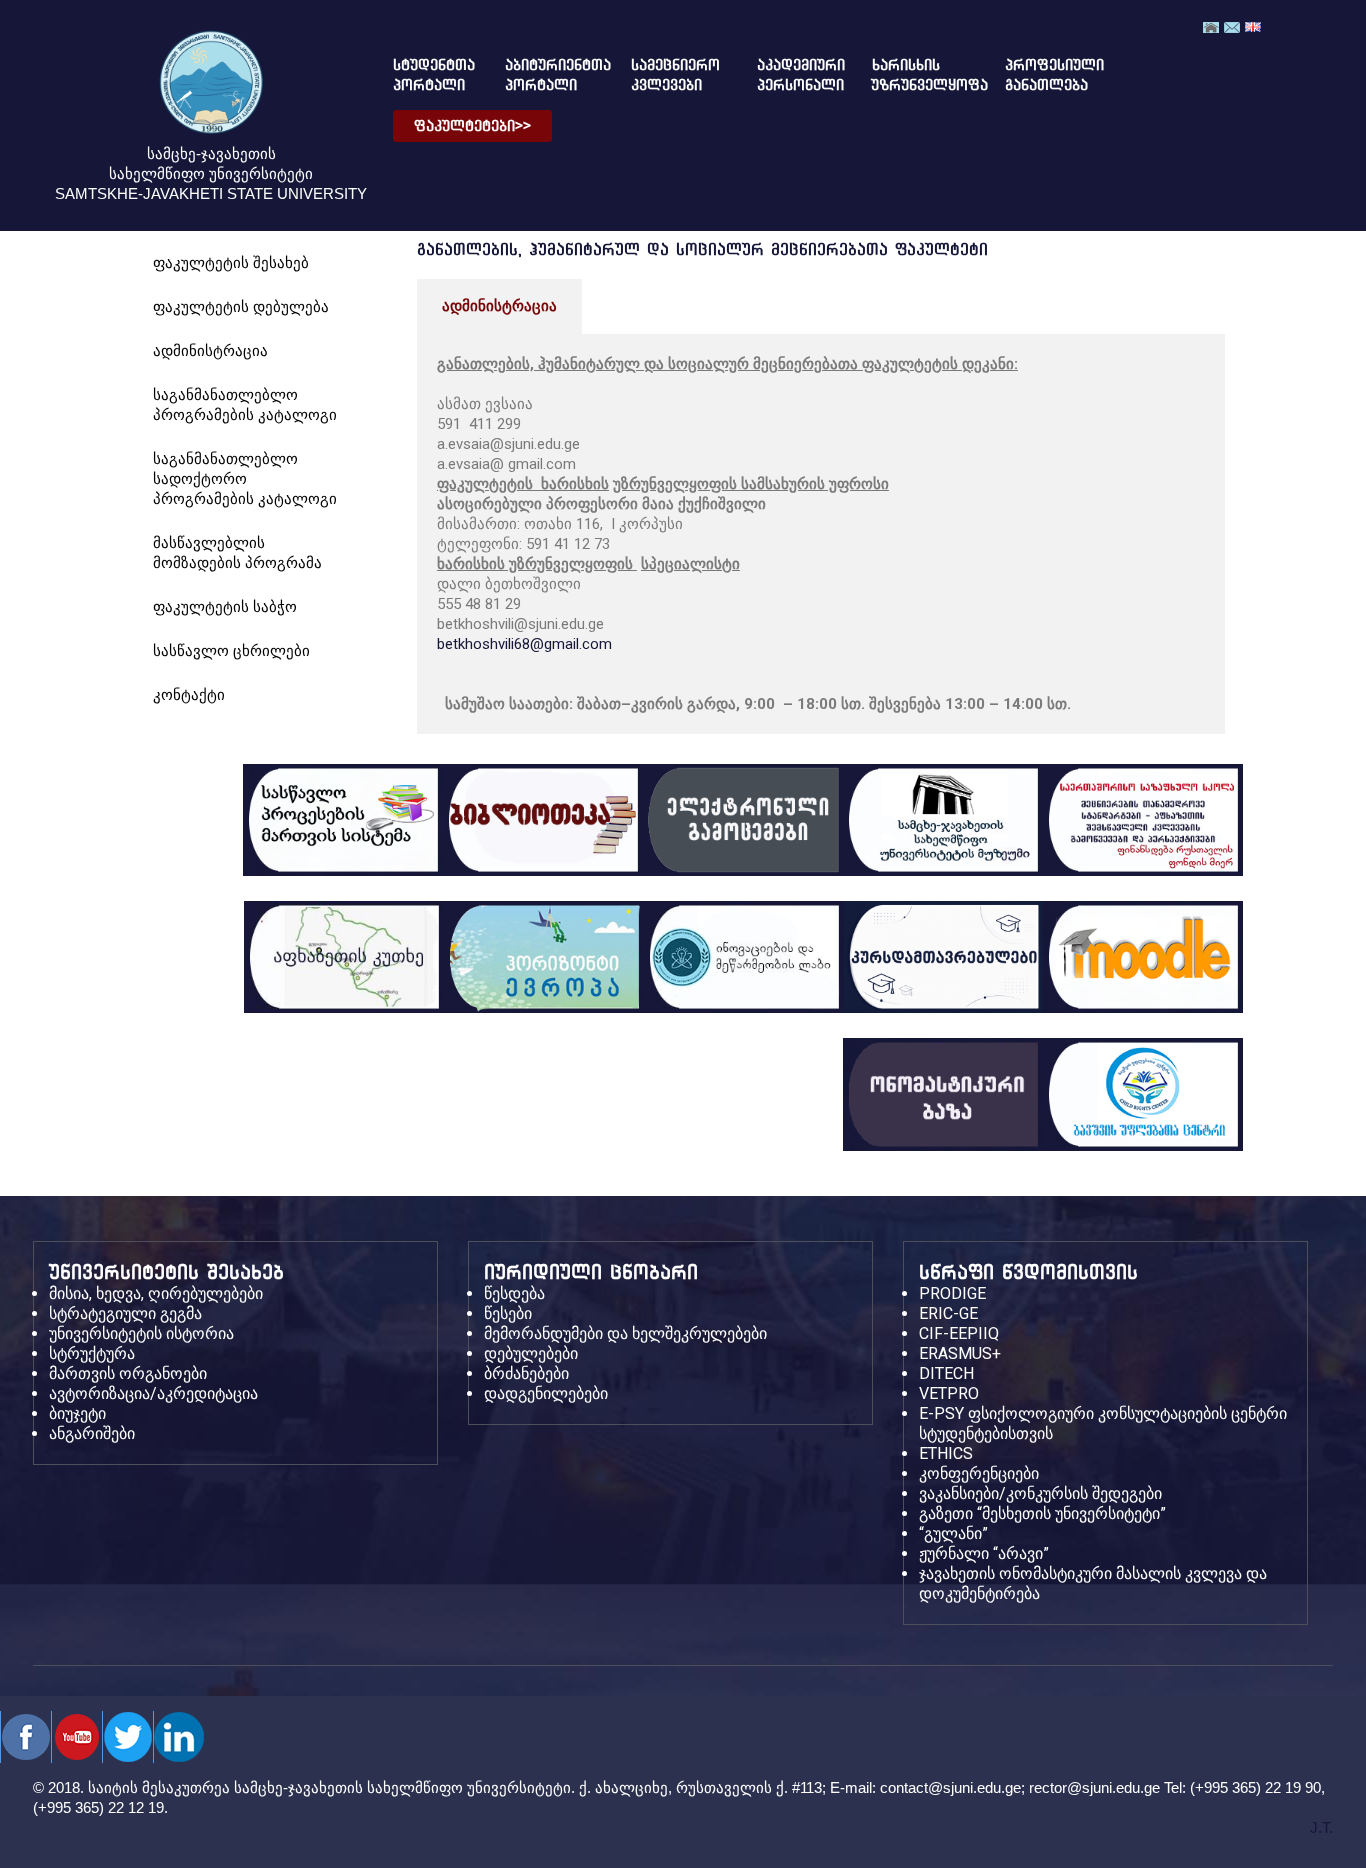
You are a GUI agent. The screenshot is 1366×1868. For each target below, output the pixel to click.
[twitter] (76, 1737)
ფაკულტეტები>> (472, 126)
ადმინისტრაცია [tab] (499, 306)
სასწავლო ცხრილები (231, 650)
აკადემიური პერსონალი (789, 75)
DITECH (946, 1373)
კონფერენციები (979, 1473)
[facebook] (25, 1737)
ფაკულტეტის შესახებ (231, 262)
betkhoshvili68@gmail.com (524, 644)
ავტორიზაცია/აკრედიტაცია (153, 1393)
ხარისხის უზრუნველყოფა (913, 75)
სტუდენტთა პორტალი (425, 75)
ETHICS (946, 1453)
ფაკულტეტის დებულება (241, 306)
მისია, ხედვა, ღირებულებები (156, 1293)
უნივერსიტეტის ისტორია (141, 1333)
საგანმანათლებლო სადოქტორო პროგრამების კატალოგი (245, 478)
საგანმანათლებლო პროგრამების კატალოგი (245, 404)
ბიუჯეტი (77, 1413)
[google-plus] (127, 1737)
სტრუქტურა (92, 1353)
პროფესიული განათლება (1037, 75)
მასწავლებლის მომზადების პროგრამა (237, 552)
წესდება (514, 1293)
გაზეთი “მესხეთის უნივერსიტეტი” (1042, 1513)
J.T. (1321, 1827)
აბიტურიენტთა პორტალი (542, 75)
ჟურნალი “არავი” (984, 1553)
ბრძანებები (526, 1373)
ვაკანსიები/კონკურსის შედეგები (1040, 1493)
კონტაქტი (189, 694)
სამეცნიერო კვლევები (668, 75)
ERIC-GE (948, 1313)
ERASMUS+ (960, 1353)
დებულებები (531, 1353)
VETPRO (949, 1393)
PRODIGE (952, 1293)
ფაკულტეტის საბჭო (225, 606)
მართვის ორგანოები (128, 1373)
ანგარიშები (92, 1433)
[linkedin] (178, 1737)
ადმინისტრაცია (210, 350)
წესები (508, 1313)
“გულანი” (953, 1533)
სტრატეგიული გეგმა (125, 1313)
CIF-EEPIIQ (959, 1333)
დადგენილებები (546, 1393)
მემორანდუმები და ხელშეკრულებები (625, 1333)
